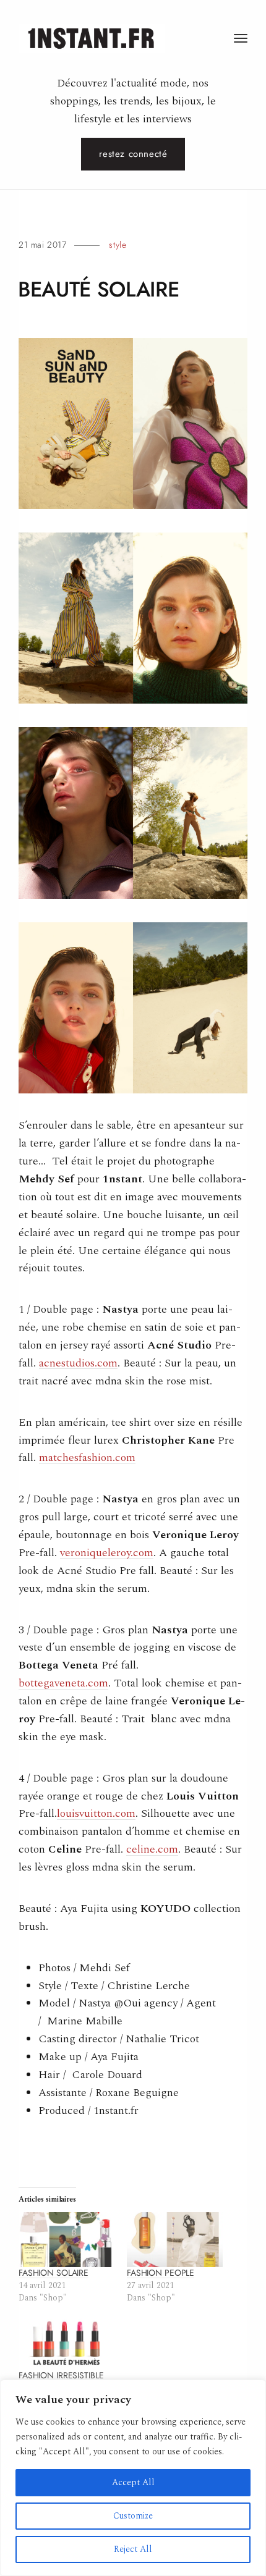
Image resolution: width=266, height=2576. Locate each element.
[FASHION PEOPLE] (175, 2240)
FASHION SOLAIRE (54, 2273)
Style (118, 245)
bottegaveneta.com (63, 1683)
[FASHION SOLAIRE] (66, 2240)
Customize (133, 2516)
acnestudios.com (78, 1363)
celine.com (152, 1849)
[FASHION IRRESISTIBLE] (66, 2343)
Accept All (133, 2482)
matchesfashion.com (87, 1458)
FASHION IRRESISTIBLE (61, 2376)
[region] (133, 2478)
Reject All (133, 2549)
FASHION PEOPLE (161, 2273)
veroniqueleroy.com (107, 1553)
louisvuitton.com (96, 1813)
